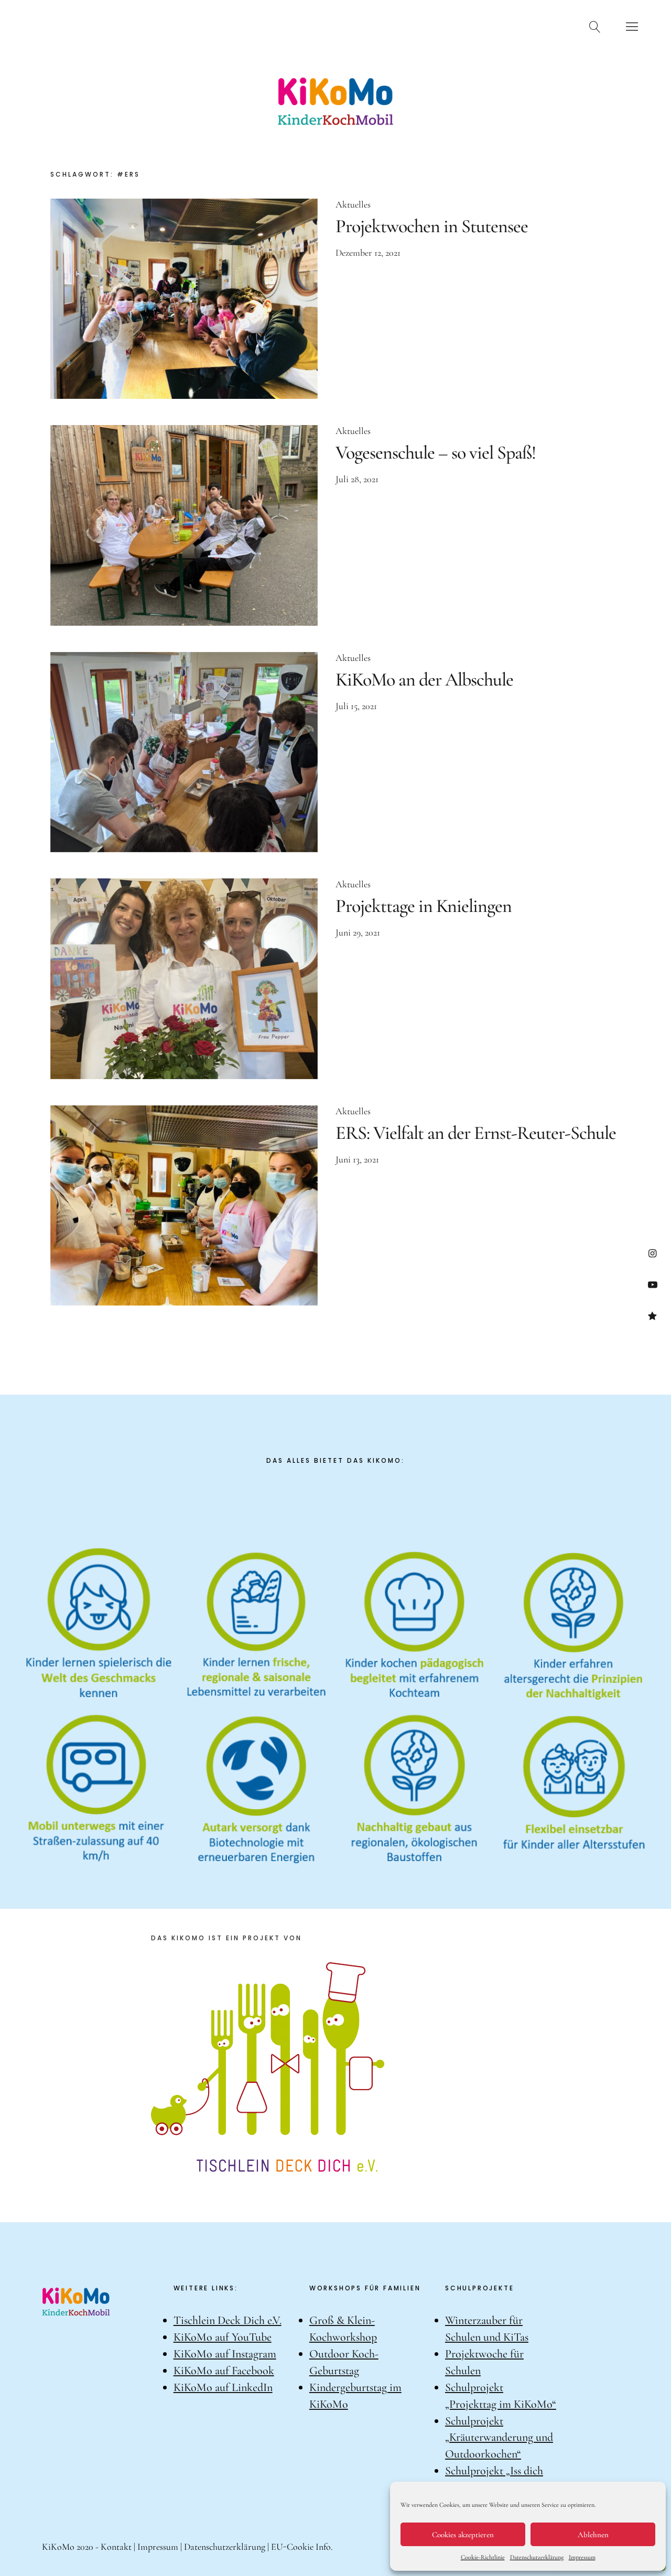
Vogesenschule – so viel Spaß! (436, 453)
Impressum (582, 2557)
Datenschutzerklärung (537, 2557)
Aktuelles (154, 25)
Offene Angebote (386, 25)
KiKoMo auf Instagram (225, 2354)
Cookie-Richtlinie (483, 2557)
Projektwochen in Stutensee (432, 226)
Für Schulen (227, 25)
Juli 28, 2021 (357, 479)
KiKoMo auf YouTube (223, 2337)
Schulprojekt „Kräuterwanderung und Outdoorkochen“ (499, 2438)
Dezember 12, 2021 (368, 253)
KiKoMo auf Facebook (224, 2371)
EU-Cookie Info (301, 2547)
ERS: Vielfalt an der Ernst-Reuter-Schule (476, 1133)
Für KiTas (301, 25)
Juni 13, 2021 (357, 1159)
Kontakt (543, 25)
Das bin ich (83, 25)
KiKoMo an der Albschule (424, 680)
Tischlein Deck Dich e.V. (228, 2320)
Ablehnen (593, 2535)
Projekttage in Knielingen (424, 906)
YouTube (652, 1284)
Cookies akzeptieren (463, 2535)
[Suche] (595, 26)
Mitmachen (475, 25)
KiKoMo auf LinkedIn (223, 2387)
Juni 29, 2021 (358, 932)
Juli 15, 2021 (356, 706)
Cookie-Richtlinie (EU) (652, 1316)
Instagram (652, 1253)
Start (32, 25)
